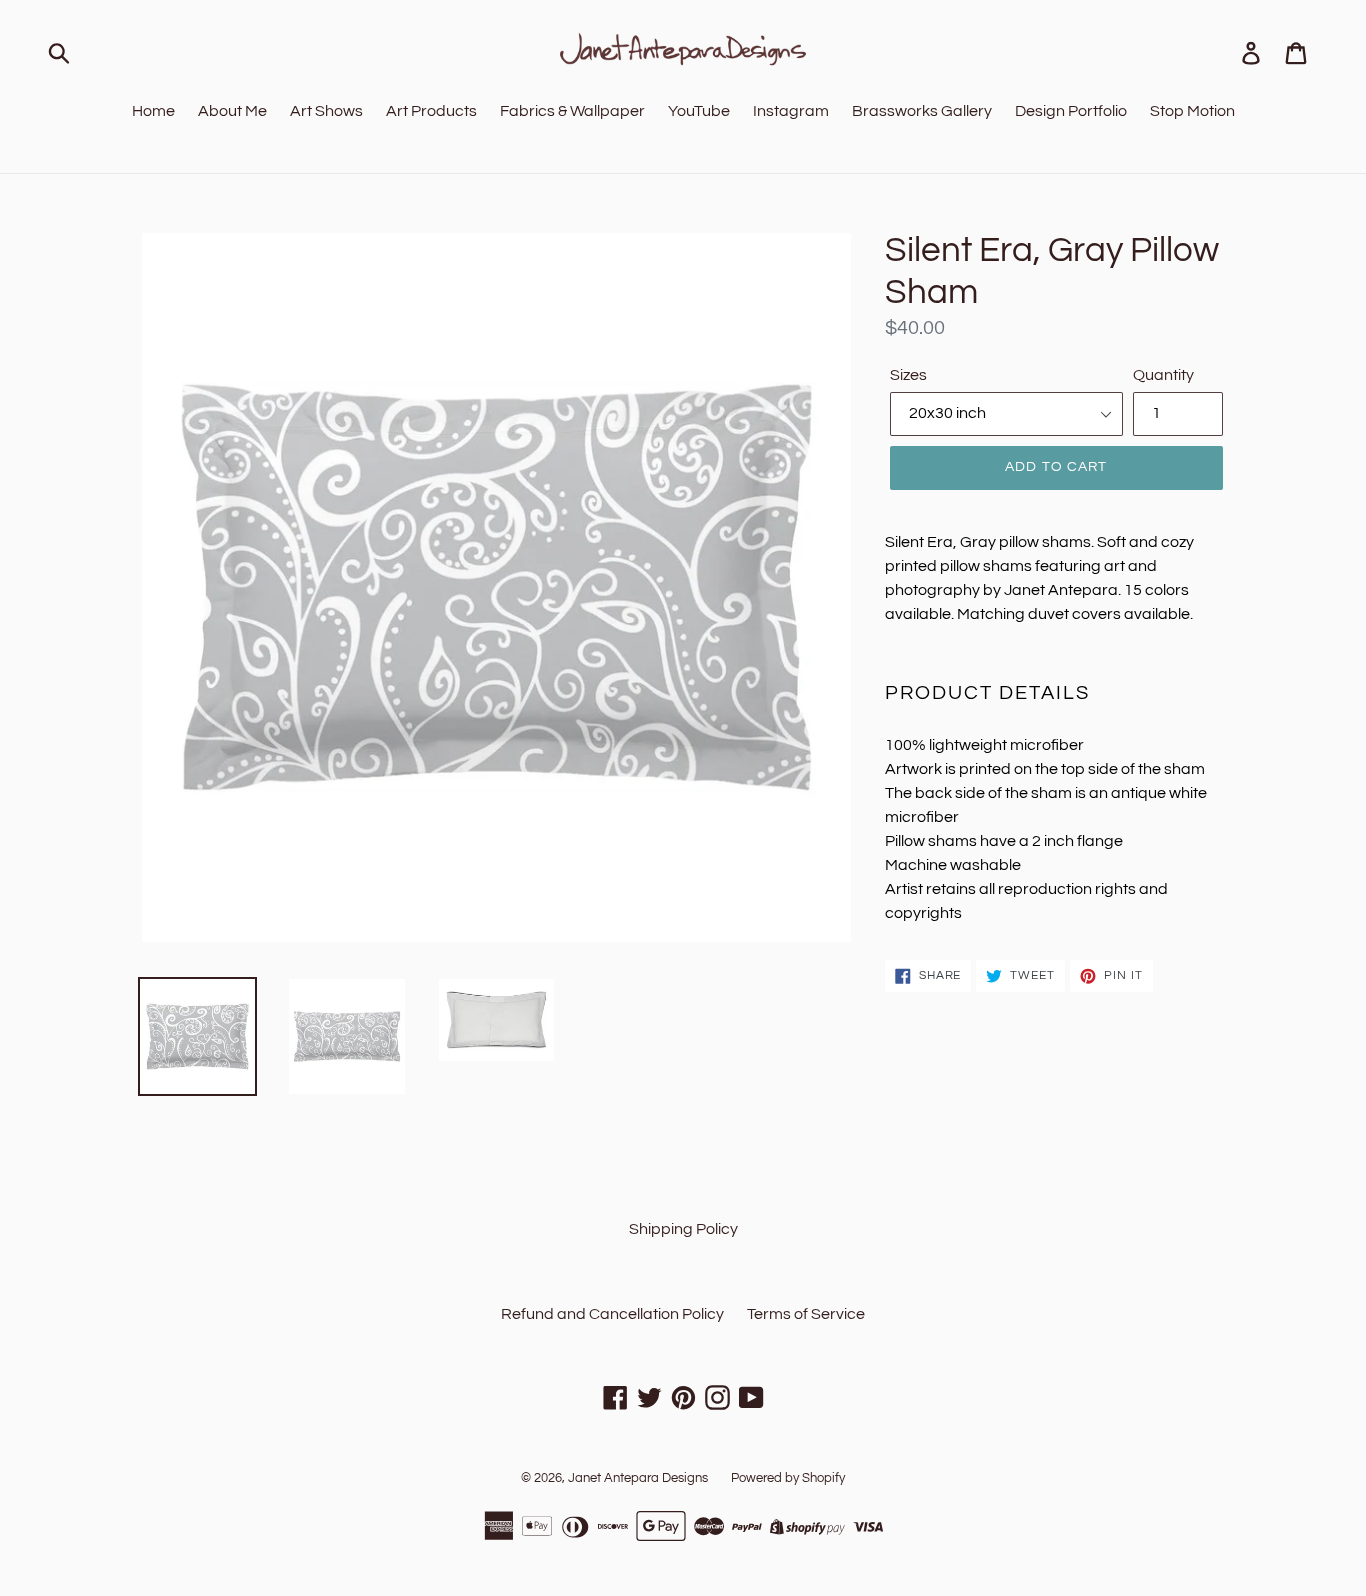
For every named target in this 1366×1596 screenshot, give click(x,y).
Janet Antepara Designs (638, 1478)
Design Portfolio (1071, 111)
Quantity (1163, 375)
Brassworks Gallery (922, 111)
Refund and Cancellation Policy (612, 1314)
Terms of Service (806, 1314)
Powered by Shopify (788, 1478)
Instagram (791, 111)
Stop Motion (1192, 111)
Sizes (908, 375)
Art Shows (326, 111)
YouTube (699, 111)
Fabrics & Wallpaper (572, 111)
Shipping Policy (683, 1229)
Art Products (431, 111)
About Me (232, 111)
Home (153, 111)
